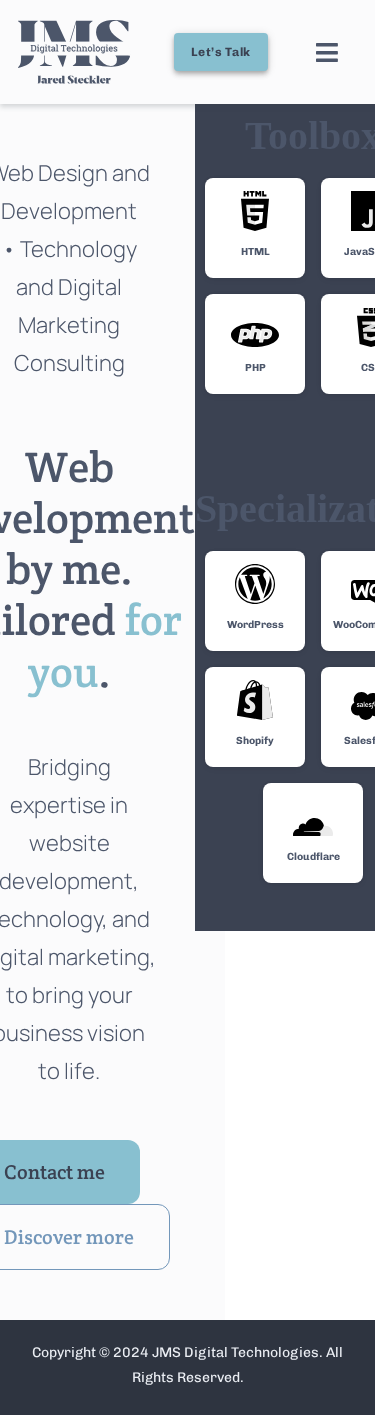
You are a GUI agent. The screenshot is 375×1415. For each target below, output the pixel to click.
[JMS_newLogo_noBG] (74, 27)
